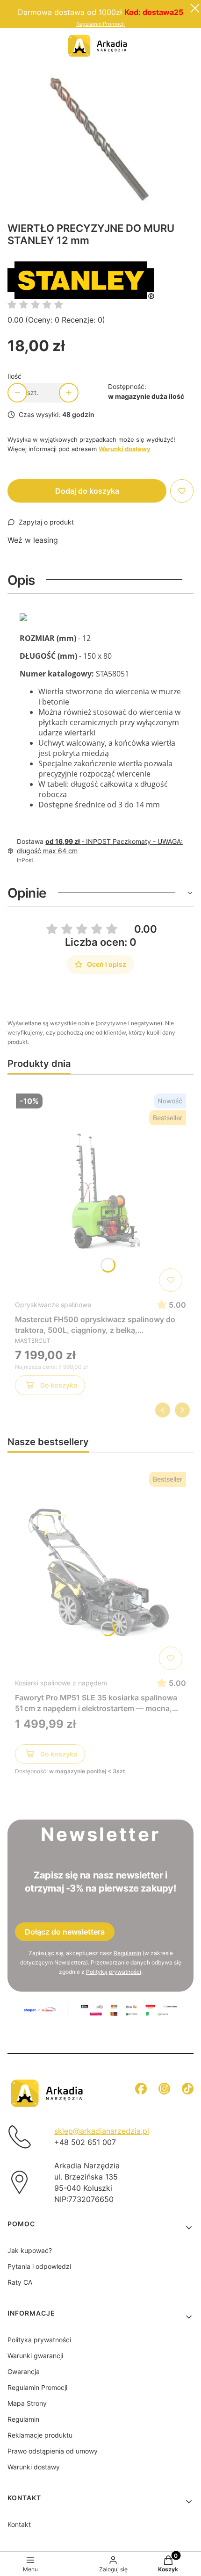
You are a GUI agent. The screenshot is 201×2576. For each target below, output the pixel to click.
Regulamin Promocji (100, 24)
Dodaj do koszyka (87, 491)
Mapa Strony (27, 2403)
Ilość (14, 376)
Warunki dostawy (34, 2467)
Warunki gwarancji (35, 2356)
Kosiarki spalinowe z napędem (61, 1683)
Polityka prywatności (39, 2340)
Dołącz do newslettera (65, 1932)
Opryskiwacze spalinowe (53, 1305)
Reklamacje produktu (40, 2435)
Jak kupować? (30, 2250)
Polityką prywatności (114, 1972)
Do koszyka (59, 1385)
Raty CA (20, 2282)
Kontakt (19, 2524)
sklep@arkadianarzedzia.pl (102, 2131)
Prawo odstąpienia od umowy (53, 2451)
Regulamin (127, 1953)
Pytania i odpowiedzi (39, 2266)
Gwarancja (24, 2371)
